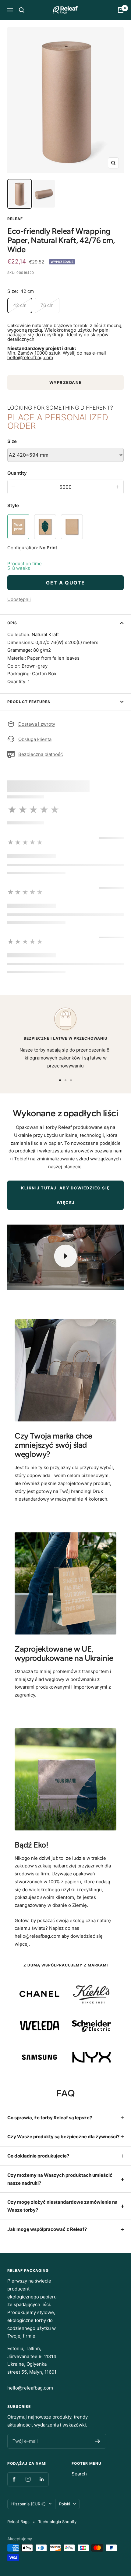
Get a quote (65, 583)
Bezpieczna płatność (41, 754)
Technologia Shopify (57, 2522)
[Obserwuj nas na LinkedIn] (42, 2479)
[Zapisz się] (98, 2441)
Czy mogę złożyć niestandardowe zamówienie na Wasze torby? (62, 2206)
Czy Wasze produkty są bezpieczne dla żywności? (63, 2137)
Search (79, 2474)
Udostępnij (19, 599)
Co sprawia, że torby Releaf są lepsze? (50, 2118)
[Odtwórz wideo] (65, 1256)
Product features (29, 702)
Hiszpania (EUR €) (28, 2504)
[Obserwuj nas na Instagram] (28, 2479)
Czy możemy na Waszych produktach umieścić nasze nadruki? (60, 2179)
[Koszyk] (121, 10)
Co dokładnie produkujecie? (38, 2156)
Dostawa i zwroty (37, 724)
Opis (12, 623)
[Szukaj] (22, 10)
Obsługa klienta (35, 739)
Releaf (15, 219)
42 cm (20, 305)
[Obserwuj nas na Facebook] (14, 2479)
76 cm (47, 305)
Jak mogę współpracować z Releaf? (47, 2229)
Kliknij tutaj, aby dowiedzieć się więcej (65, 1195)
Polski (65, 2504)
